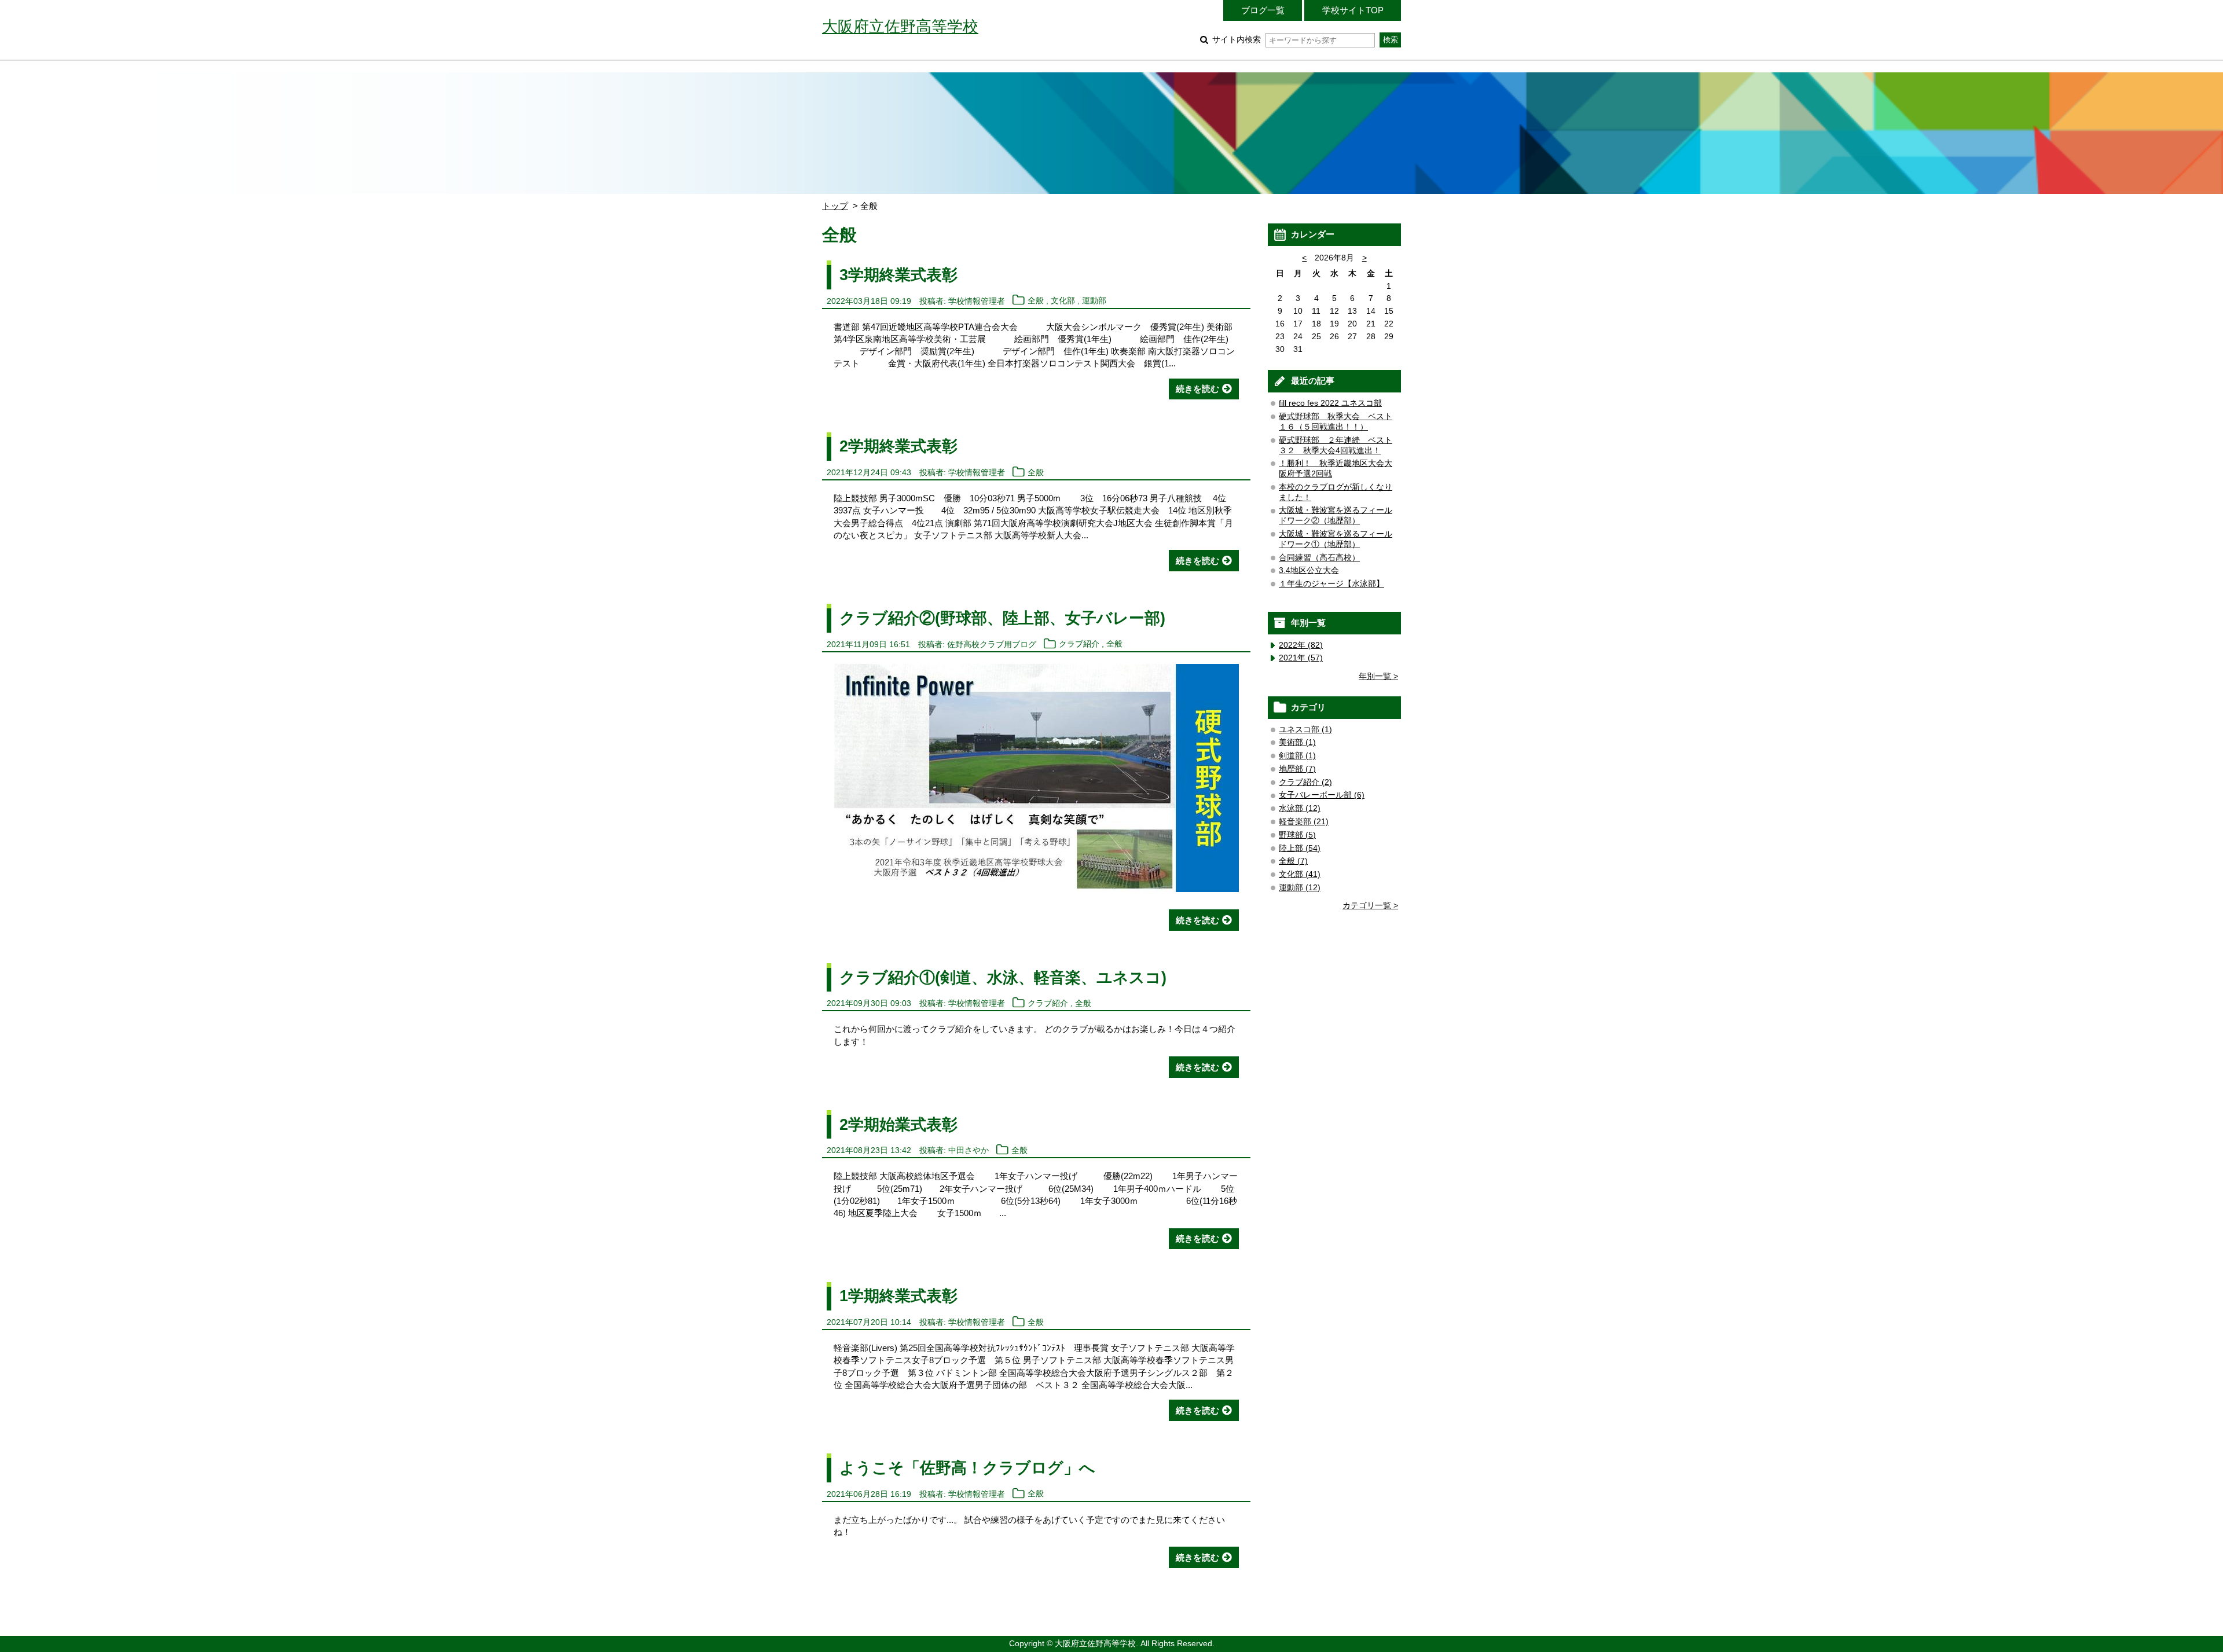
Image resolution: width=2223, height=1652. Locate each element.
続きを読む (1197, 389)
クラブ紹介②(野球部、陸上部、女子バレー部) (1002, 618)
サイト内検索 (1237, 40)
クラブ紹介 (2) (1305, 782)
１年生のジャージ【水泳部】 (1331, 584)
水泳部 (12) (1300, 808)
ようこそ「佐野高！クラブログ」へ (967, 1468)
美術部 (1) (1297, 742)
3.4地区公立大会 (1309, 570)
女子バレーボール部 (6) (1322, 795)
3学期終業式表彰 (898, 275)
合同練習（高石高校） (1319, 558)
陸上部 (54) (1300, 848)
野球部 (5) (1297, 835)
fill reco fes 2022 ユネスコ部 (1330, 403)
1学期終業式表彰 (898, 1296)
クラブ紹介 (1079, 645)
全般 (1036, 301)
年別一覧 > (1378, 676)
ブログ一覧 (1263, 10)
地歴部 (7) (1297, 769)
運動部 (1094, 301)
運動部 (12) (1300, 888)
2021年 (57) (1301, 658)
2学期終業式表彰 (898, 446)
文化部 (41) (1300, 874)
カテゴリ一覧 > (1370, 906)
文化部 (1063, 301)
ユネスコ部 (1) (1305, 730)
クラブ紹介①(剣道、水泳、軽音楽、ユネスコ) (1003, 977)
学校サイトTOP (1353, 10)
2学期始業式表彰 (898, 1124)
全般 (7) (1293, 861)
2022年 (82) (1301, 645)
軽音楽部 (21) (1304, 822)
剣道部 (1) (1297, 756)
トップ (835, 206)
